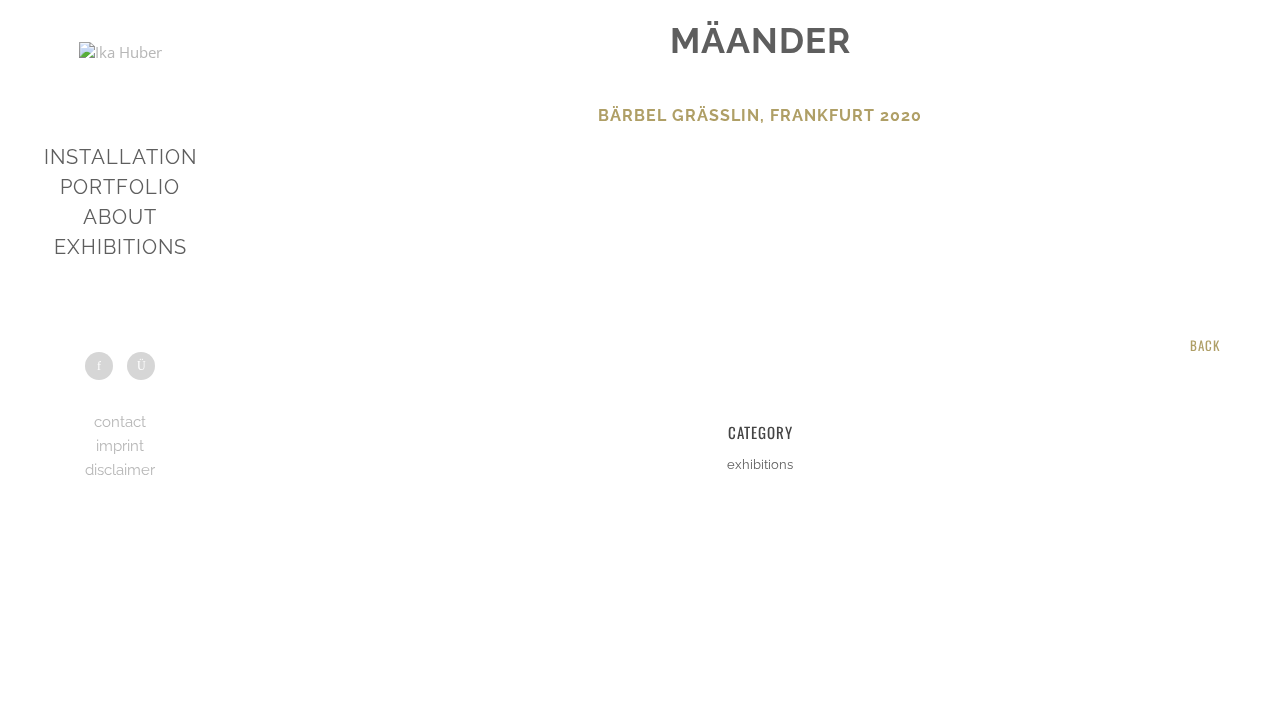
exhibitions (120, 247)
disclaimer (120, 470)
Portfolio (120, 187)
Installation (120, 157)
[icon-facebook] (104, 366)
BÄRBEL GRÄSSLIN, (681, 115)
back (1205, 345)
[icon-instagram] (141, 366)
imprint (120, 446)
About (120, 217)
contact (120, 422)
